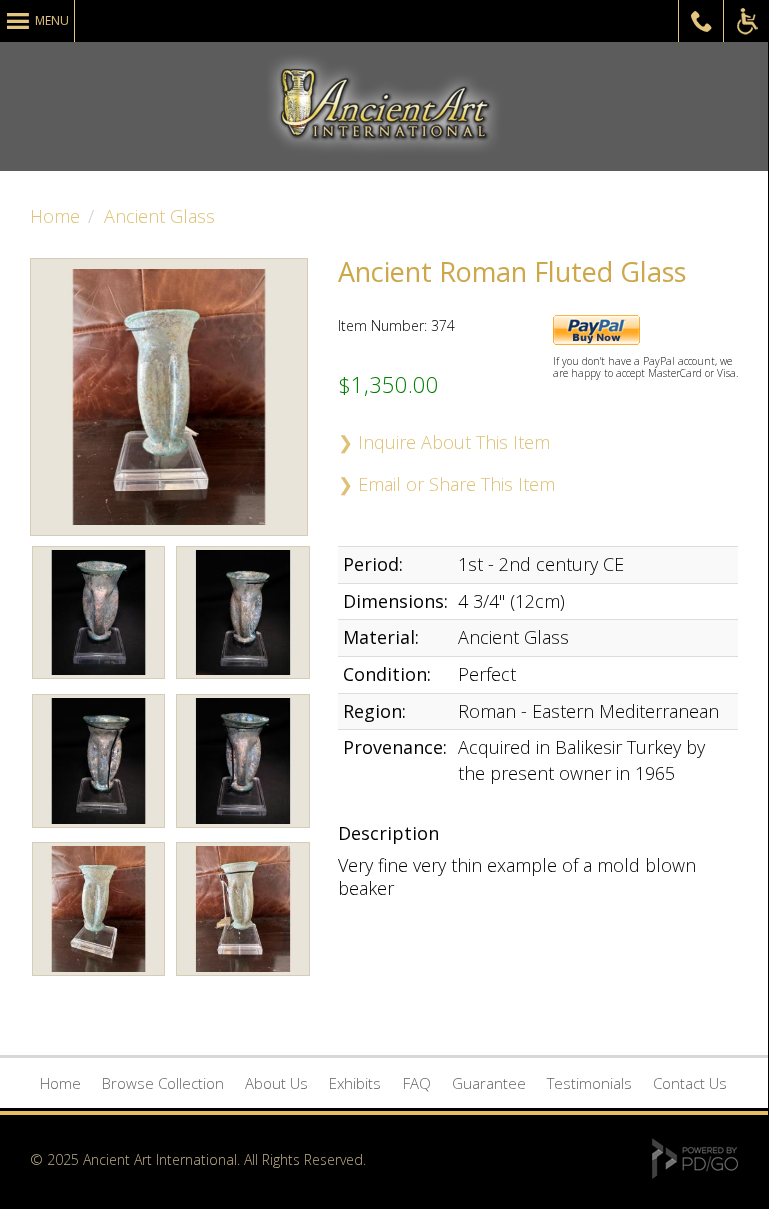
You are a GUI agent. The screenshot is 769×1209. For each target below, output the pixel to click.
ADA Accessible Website (746, 21)
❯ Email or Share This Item (446, 484)
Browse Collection (163, 1083)
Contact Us (690, 1083)
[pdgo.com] (695, 1173)
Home (55, 216)
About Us (276, 1083)
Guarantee (489, 1083)
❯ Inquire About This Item (444, 442)
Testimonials (589, 1083)
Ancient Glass (159, 216)
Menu (52, 20)
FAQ (417, 1083)
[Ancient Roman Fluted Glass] (99, 682)
